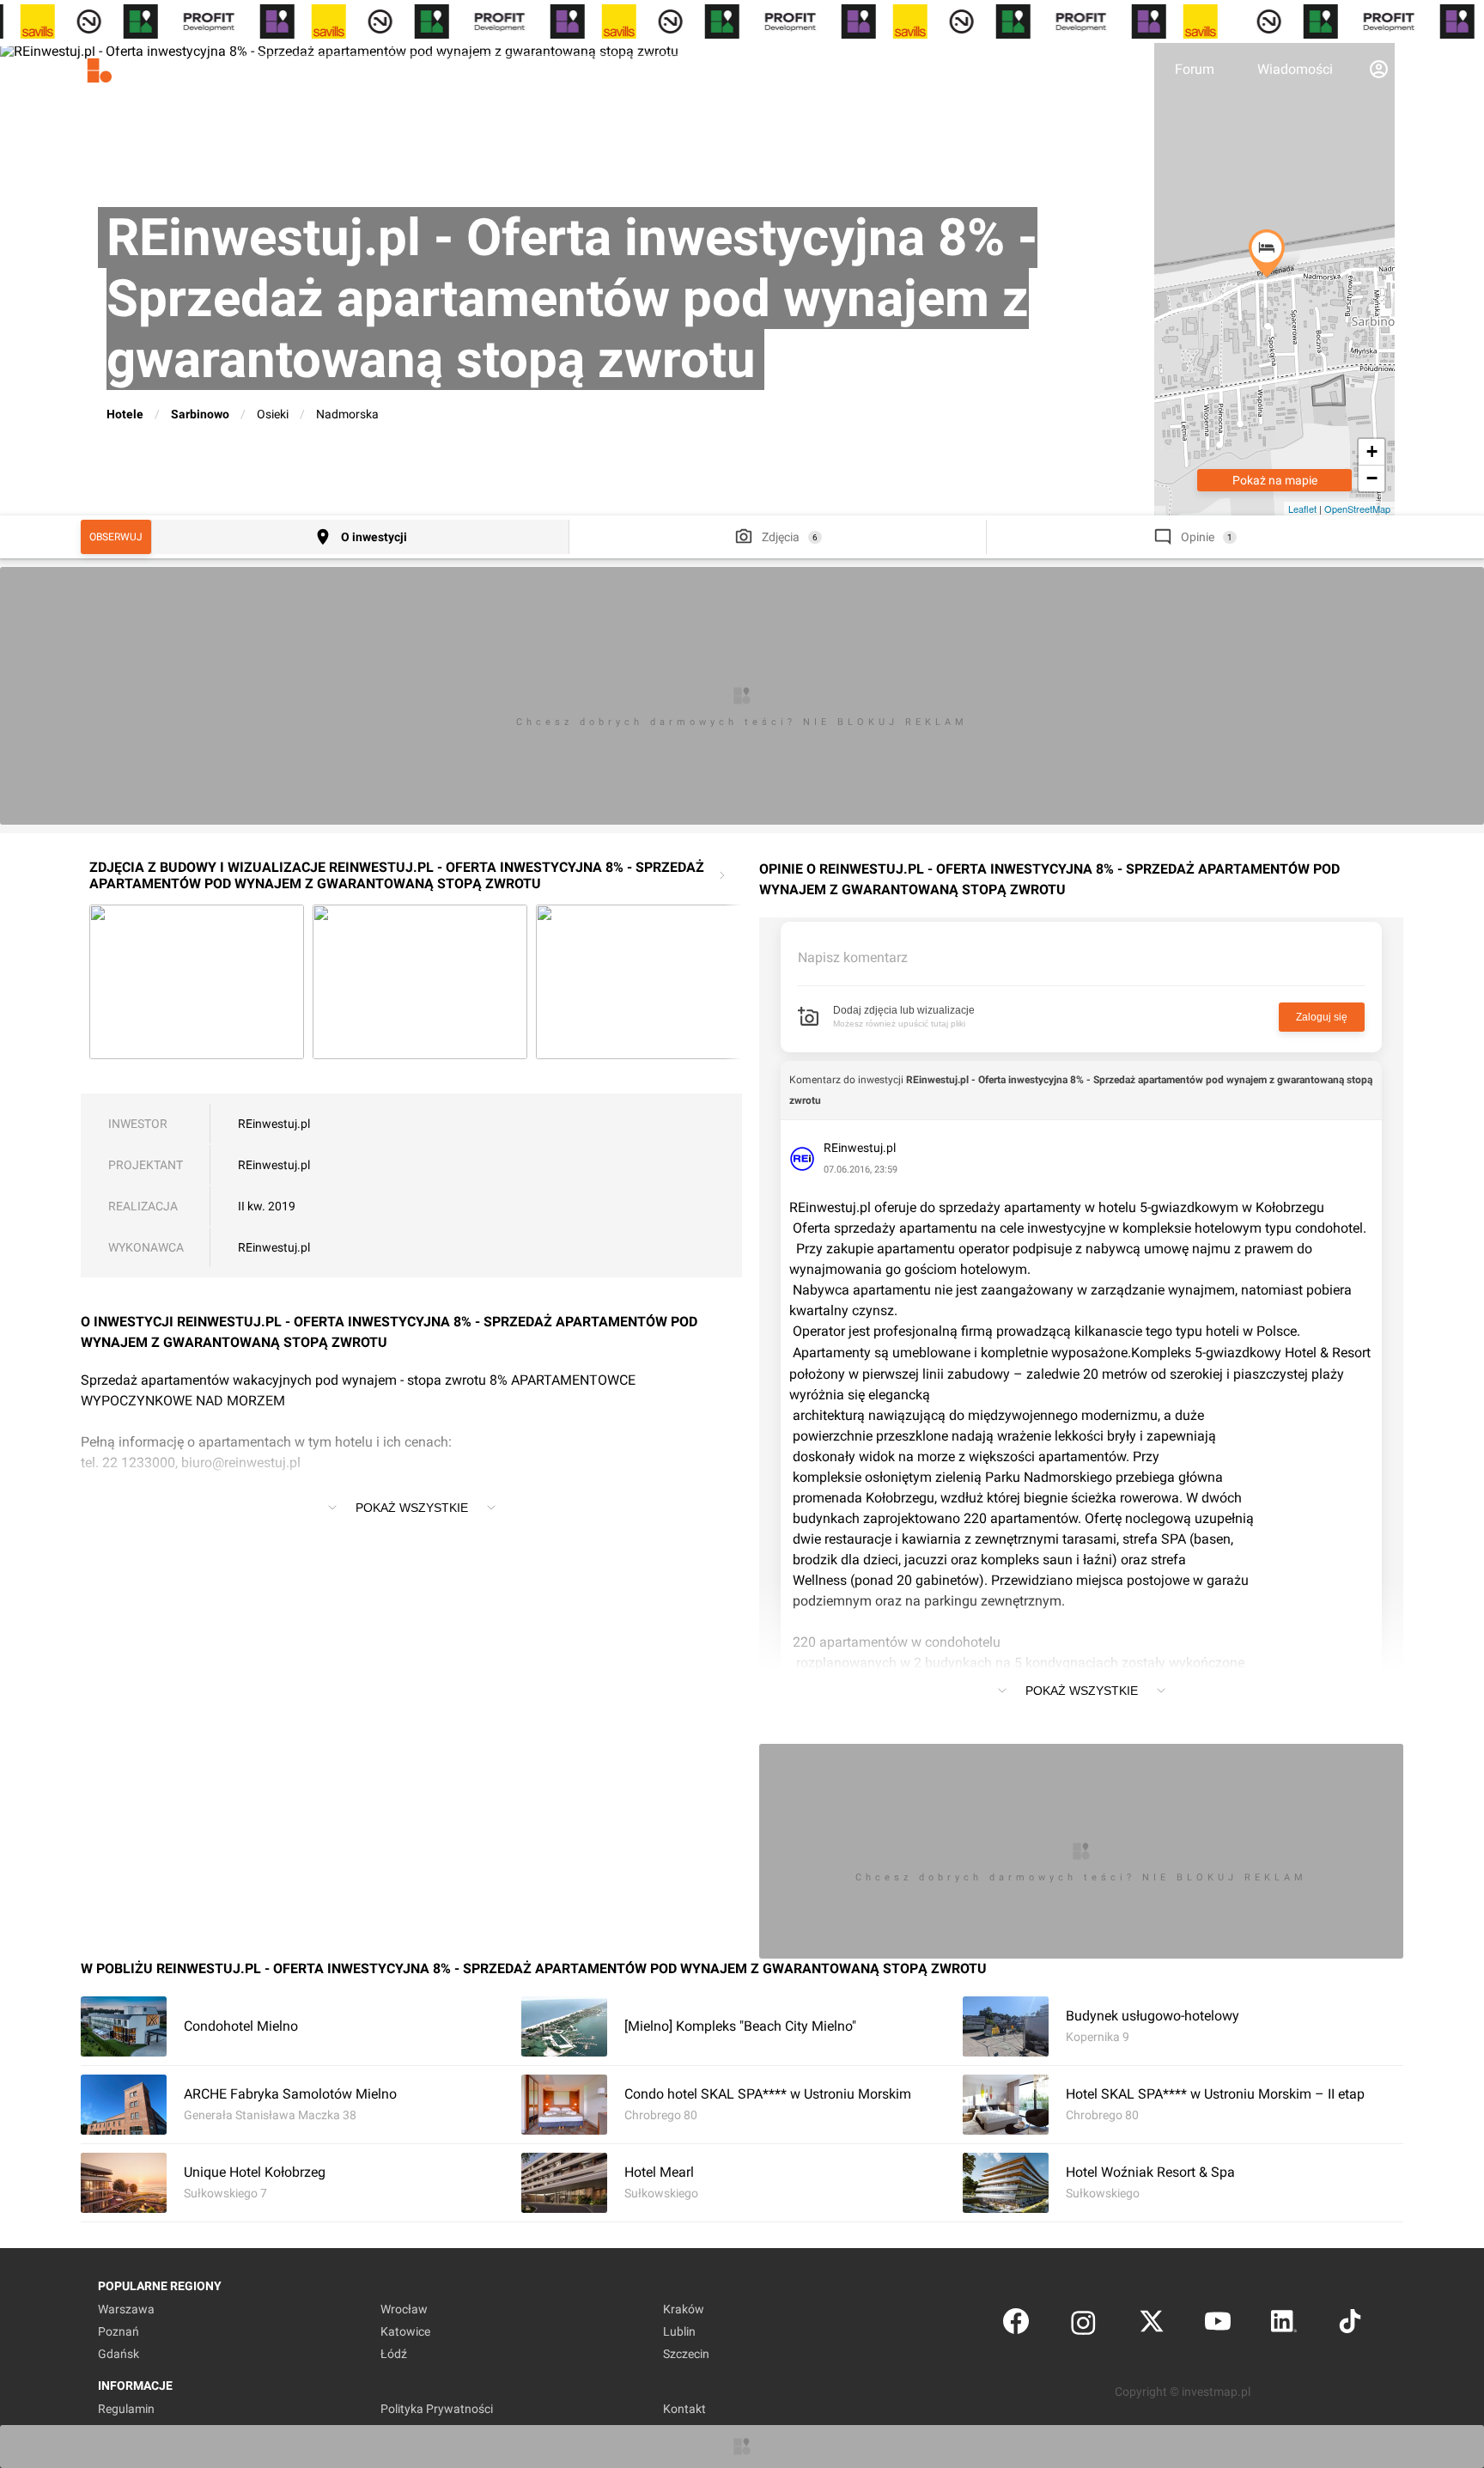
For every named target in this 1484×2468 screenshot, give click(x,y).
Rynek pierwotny (1007, 69)
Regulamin (126, 2409)
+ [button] (1372, 451)
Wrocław (404, 2309)
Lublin (679, 2331)
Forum (1195, 69)
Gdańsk (119, 2354)
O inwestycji (374, 537)
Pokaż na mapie (1275, 480)
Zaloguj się (1322, 1017)
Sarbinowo (200, 414)
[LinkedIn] (1284, 2325)
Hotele (125, 414)
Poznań (119, 2331)
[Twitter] (1152, 2325)
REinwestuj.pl (274, 1124)
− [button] (1372, 478)
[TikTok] (1350, 2325)
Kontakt (684, 2409)
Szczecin (686, 2354)
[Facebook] (1016, 2325)
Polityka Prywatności (437, 2409)
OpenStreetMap (1357, 509)
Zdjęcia (781, 537)
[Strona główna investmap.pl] (141, 69)
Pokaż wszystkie (412, 1508)
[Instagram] (1083, 2325)
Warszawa (126, 2309)
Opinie (1198, 537)
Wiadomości (1295, 69)
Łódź (394, 2354)
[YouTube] (1218, 2325)
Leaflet (1302, 509)
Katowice (405, 2331)
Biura (1116, 69)
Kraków (684, 2309)
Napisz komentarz (853, 957)
